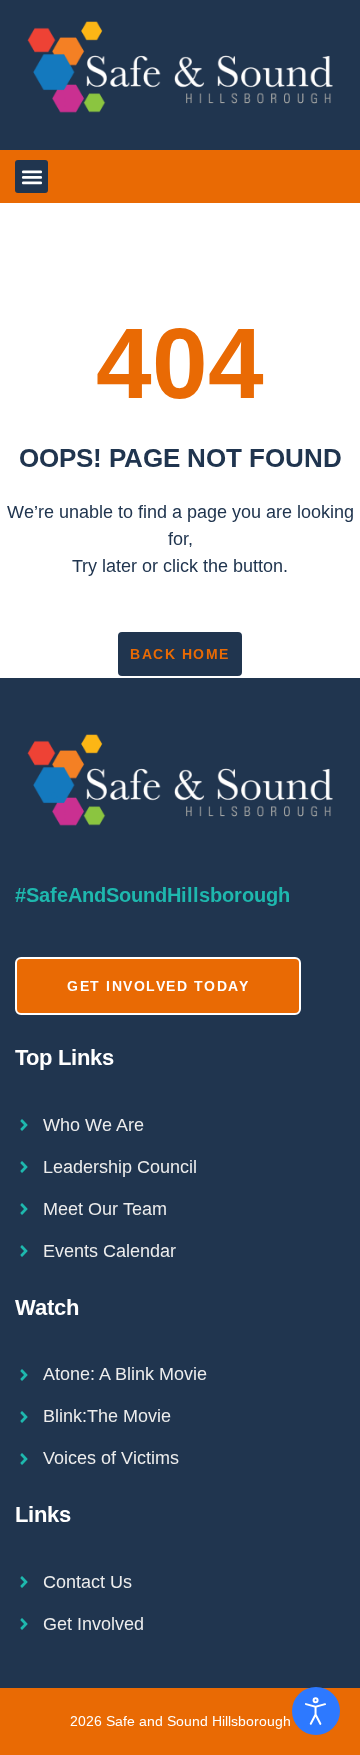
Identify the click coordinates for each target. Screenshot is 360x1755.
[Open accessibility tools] (316, 1711)
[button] (31, 176)
